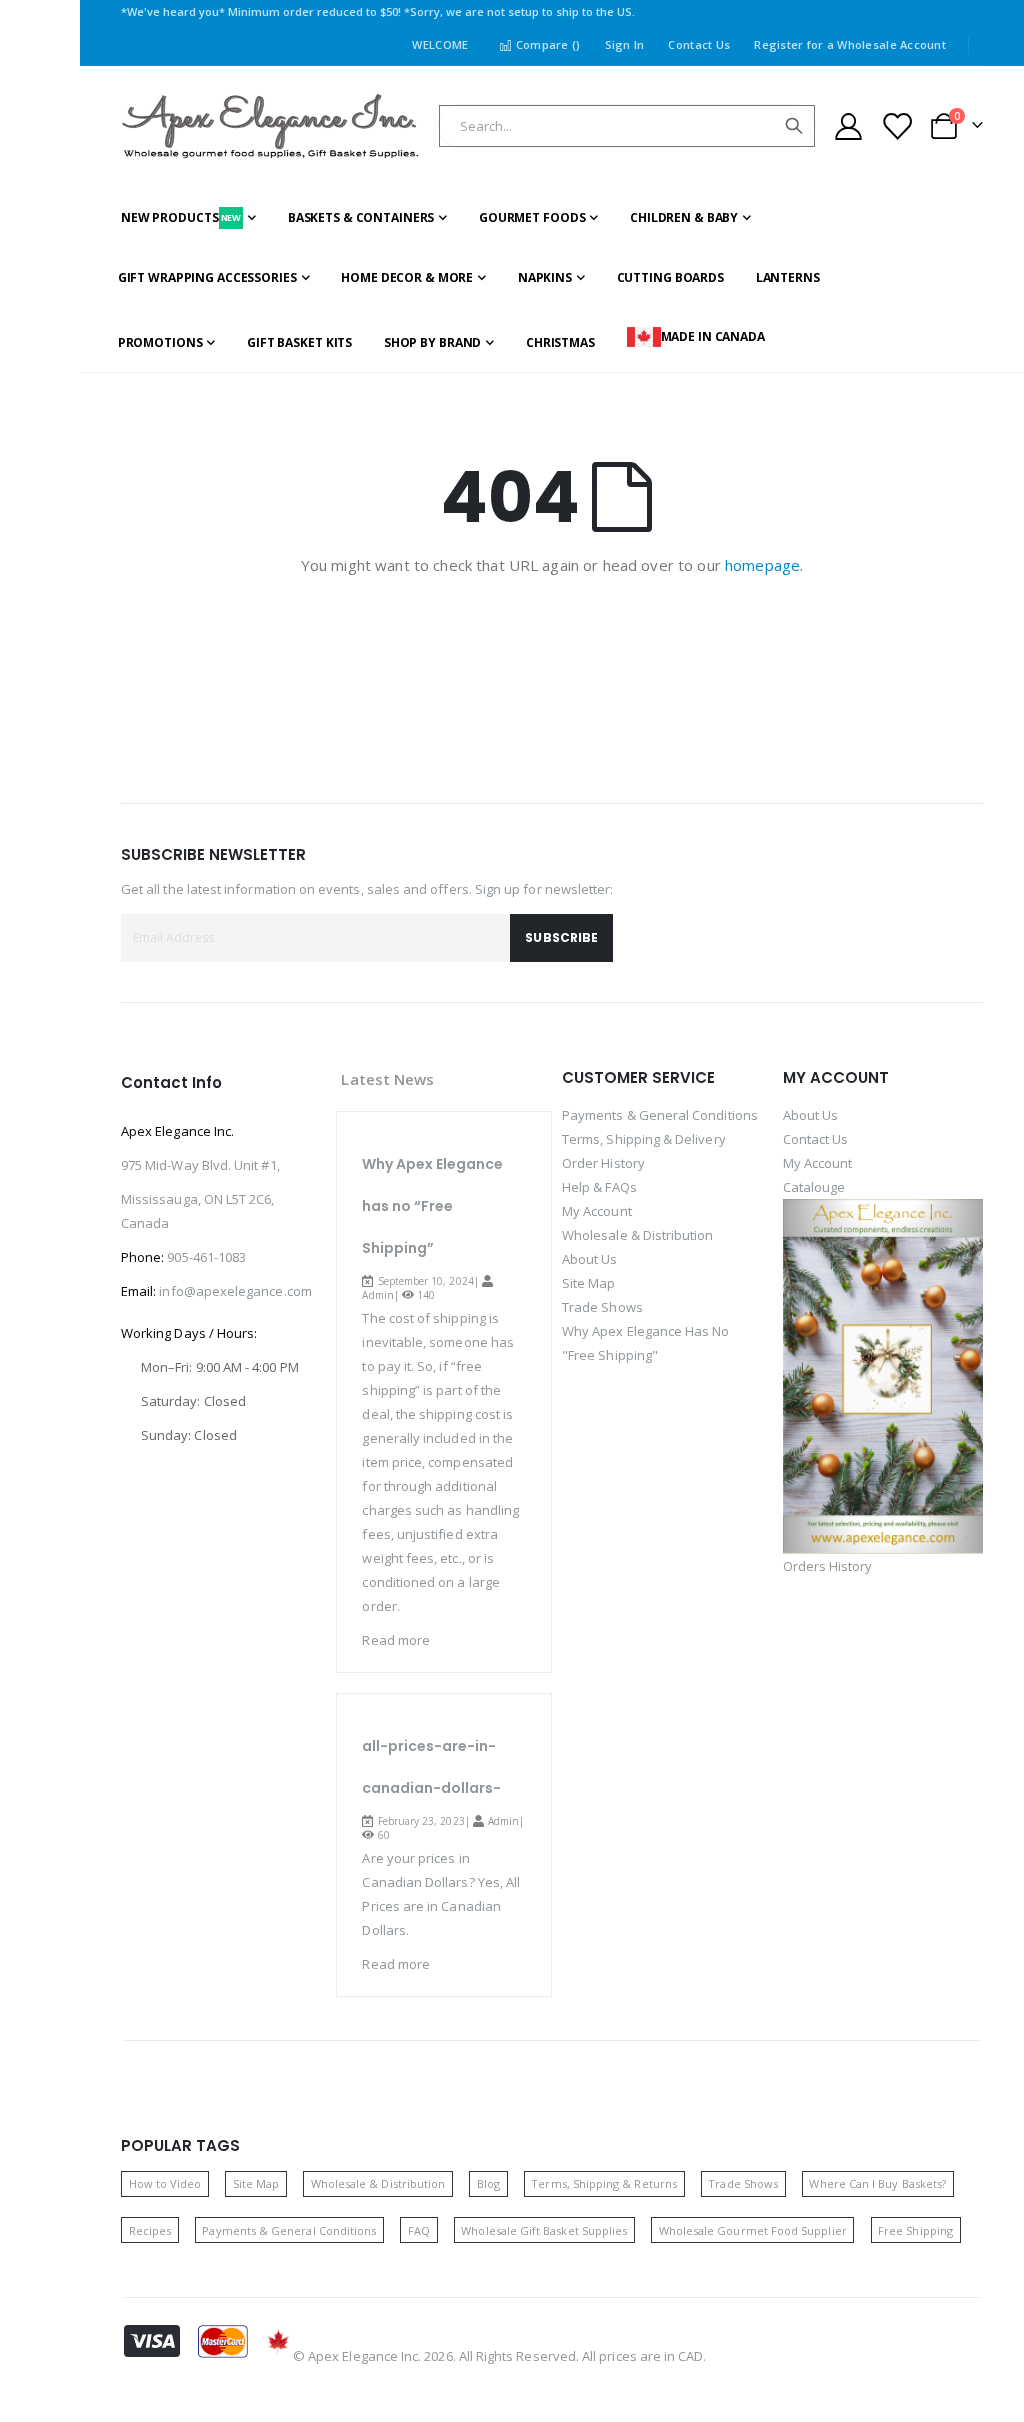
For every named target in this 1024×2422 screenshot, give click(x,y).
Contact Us (699, 44)
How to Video (165, 2183)
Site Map (589, 1283)
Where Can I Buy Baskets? (877, 2183)
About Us (590, 1259)
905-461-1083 (206, 1257)
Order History (603, 1163)
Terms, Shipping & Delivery (644, 1139)
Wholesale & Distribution (638, 1235)
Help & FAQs (599, 1187)
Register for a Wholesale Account (850, 44)
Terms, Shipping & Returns (604, 2183)
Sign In (625, 44)
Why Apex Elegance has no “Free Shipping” (432, 1206)
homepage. (764, 565)
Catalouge (814, 1187)
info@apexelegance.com (235, 1291)
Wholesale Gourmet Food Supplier (753, 2230)
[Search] (794, 126)
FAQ (419, 2230)
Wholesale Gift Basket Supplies (544, 2230)
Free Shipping (915, 2230)
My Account (597, 1211)
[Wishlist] (897, 126)
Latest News (387, 1079)
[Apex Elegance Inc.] (271, 126)
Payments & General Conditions (660, 1115)
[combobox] (627, 126)
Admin (377, 1295)
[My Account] (848, 126)
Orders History (828, 1566)
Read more (396, 1640)
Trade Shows (602, 1307)
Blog (488, 2183)
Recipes (150, 2230)
